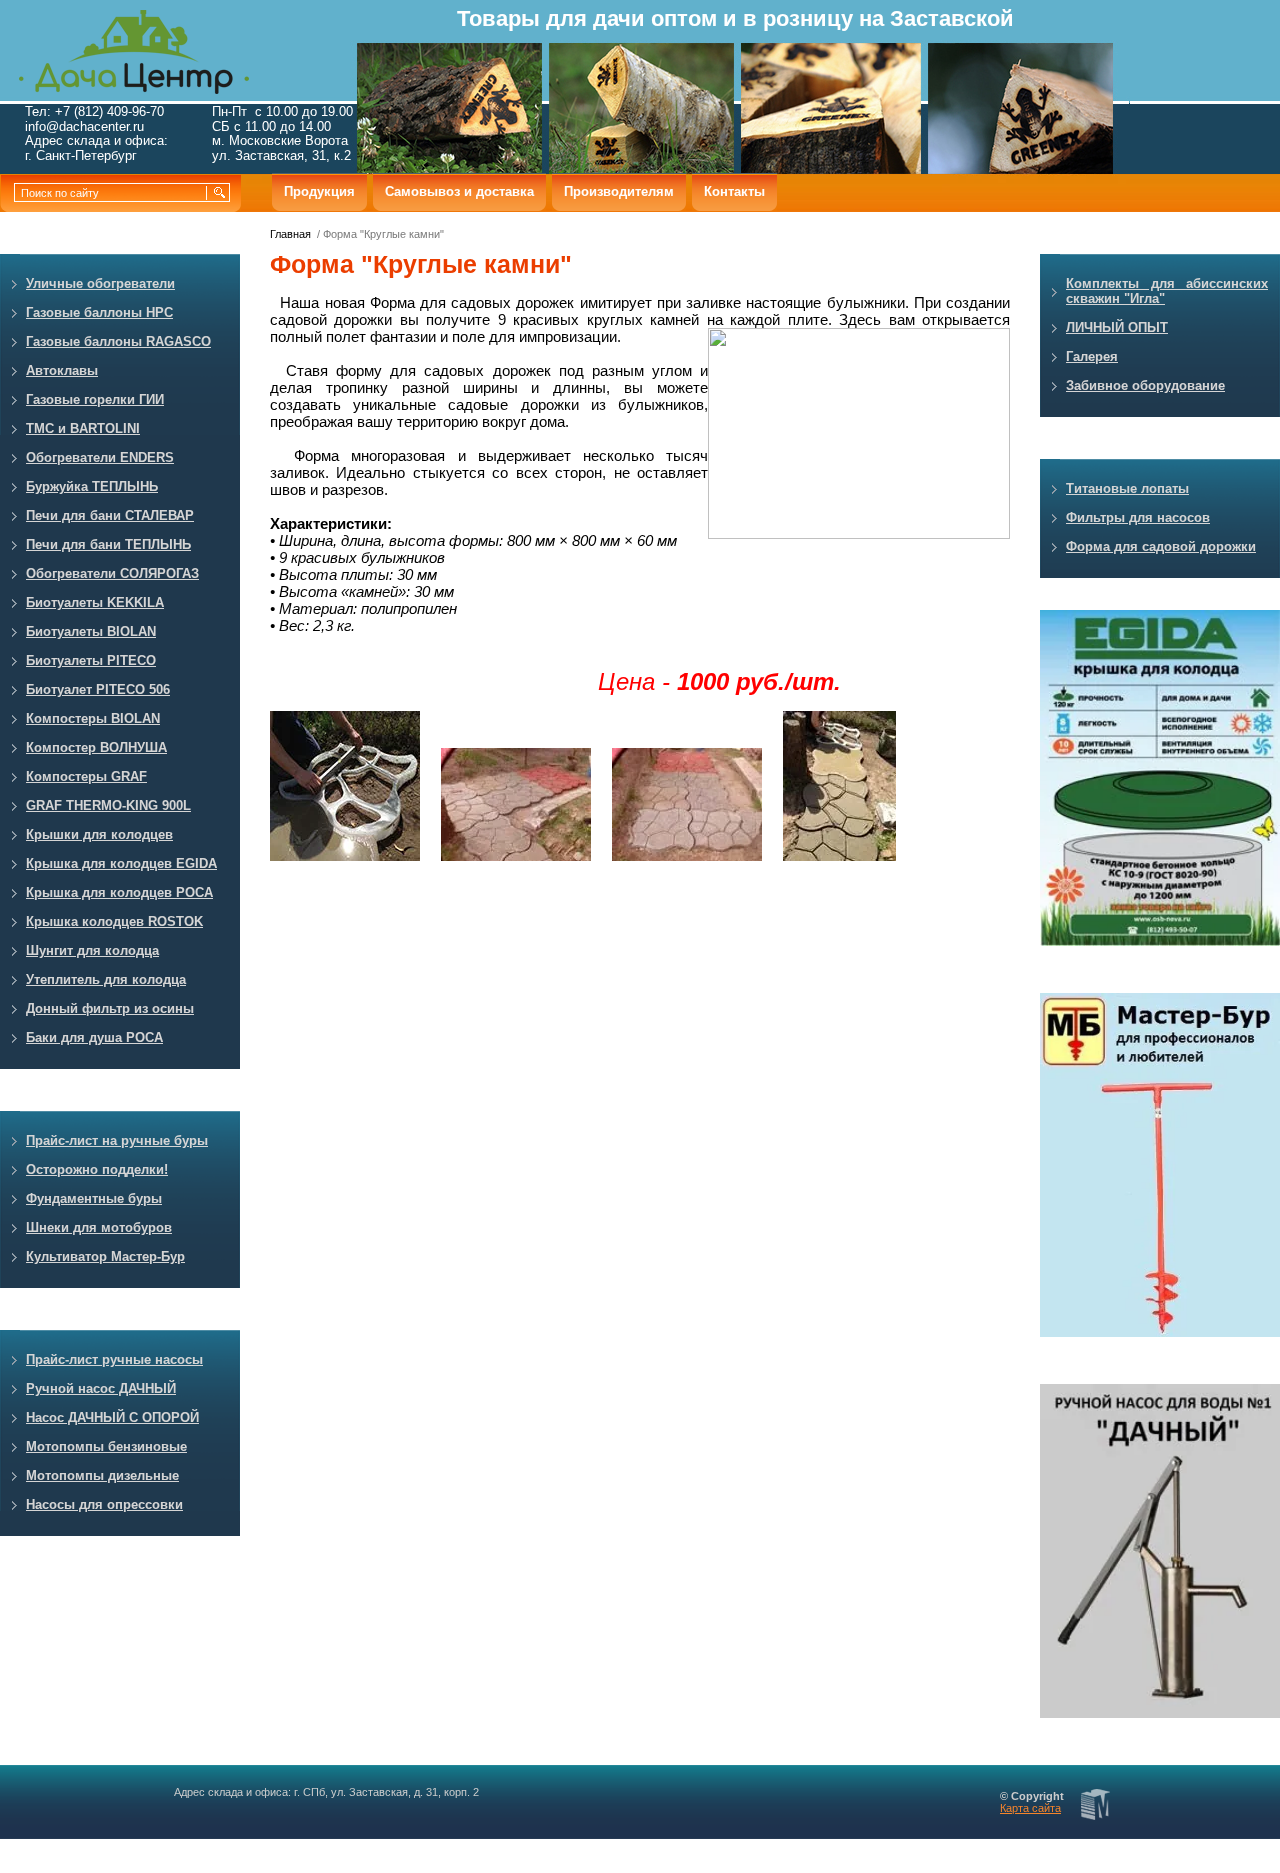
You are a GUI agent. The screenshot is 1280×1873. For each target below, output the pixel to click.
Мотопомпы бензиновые (106, 1446)
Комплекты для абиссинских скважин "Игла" (1167, 291)
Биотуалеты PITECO (91, 660)
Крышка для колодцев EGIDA (121, 863)
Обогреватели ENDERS (100, 457)
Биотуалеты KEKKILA (95, 602)
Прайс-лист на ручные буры (117, 1140)
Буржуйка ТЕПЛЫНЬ (92, 486)
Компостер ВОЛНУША (96, 747)
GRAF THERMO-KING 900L (108, 805)
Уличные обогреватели (100, 283)
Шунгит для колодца (92, 950)
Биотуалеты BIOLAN (91, 631)
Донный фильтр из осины (110, 1008)
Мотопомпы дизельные (102, 1475)
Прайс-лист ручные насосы (114, 1359)
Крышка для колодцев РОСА (119, 892)
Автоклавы (62, 370)
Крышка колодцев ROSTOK (114, 921)
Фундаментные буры (94, 1198)
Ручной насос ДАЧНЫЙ (101, 1388)
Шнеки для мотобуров (99, 1227)
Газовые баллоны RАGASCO (118, 341)
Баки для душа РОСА (94, 1037)
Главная (290, 234)
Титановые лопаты (1127, 488)
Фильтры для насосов (1138, 517)
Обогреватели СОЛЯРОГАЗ (112, 573)
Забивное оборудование (1145, 385)
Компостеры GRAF (86, 776)
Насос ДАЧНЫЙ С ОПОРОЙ (112, 1417)
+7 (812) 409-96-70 (109, 111)
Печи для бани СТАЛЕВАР (110, 515)
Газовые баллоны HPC (99, 312)
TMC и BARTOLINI (83, 428)
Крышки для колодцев (99, 834)
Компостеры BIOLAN (93, 718)
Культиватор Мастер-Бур (105, 1256)
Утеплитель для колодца (106, 979)
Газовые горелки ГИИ (95, 399)
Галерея (1092, 356)
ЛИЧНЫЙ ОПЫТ (1117, 327)
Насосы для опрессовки (104, 1504)
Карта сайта (1030, 1808)
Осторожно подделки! (97, 1169)
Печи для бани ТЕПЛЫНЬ (108, 544)
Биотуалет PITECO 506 (98, 689)
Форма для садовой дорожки (1161, 546)
